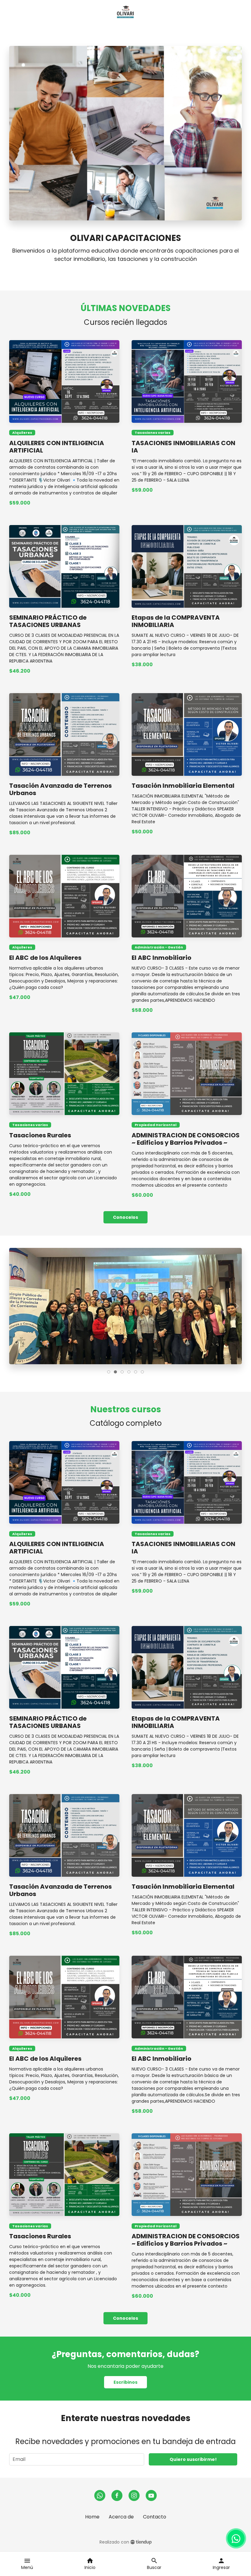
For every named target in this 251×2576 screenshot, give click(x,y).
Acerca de (121, 2517)
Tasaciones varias (153, 433)
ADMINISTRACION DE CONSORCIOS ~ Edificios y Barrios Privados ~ (186, 1139)
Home (92, 2517)
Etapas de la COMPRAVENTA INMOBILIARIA (176, 621)
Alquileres (22, 433)
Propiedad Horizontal (156, 1125)
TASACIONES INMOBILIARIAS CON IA (184, 447)
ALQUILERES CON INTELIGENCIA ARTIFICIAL (57, 447)
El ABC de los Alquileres (45, 958)
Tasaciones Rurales (40, 1135)
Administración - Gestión (159, 947)
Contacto (155, 2517)
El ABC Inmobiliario (161, 958)
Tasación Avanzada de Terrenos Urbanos (60, 789)
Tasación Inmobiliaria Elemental (183, 786)
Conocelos (125, 1217)
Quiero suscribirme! (193, 2459)
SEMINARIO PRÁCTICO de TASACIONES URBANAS (48, 621)
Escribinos (125, 2382)
